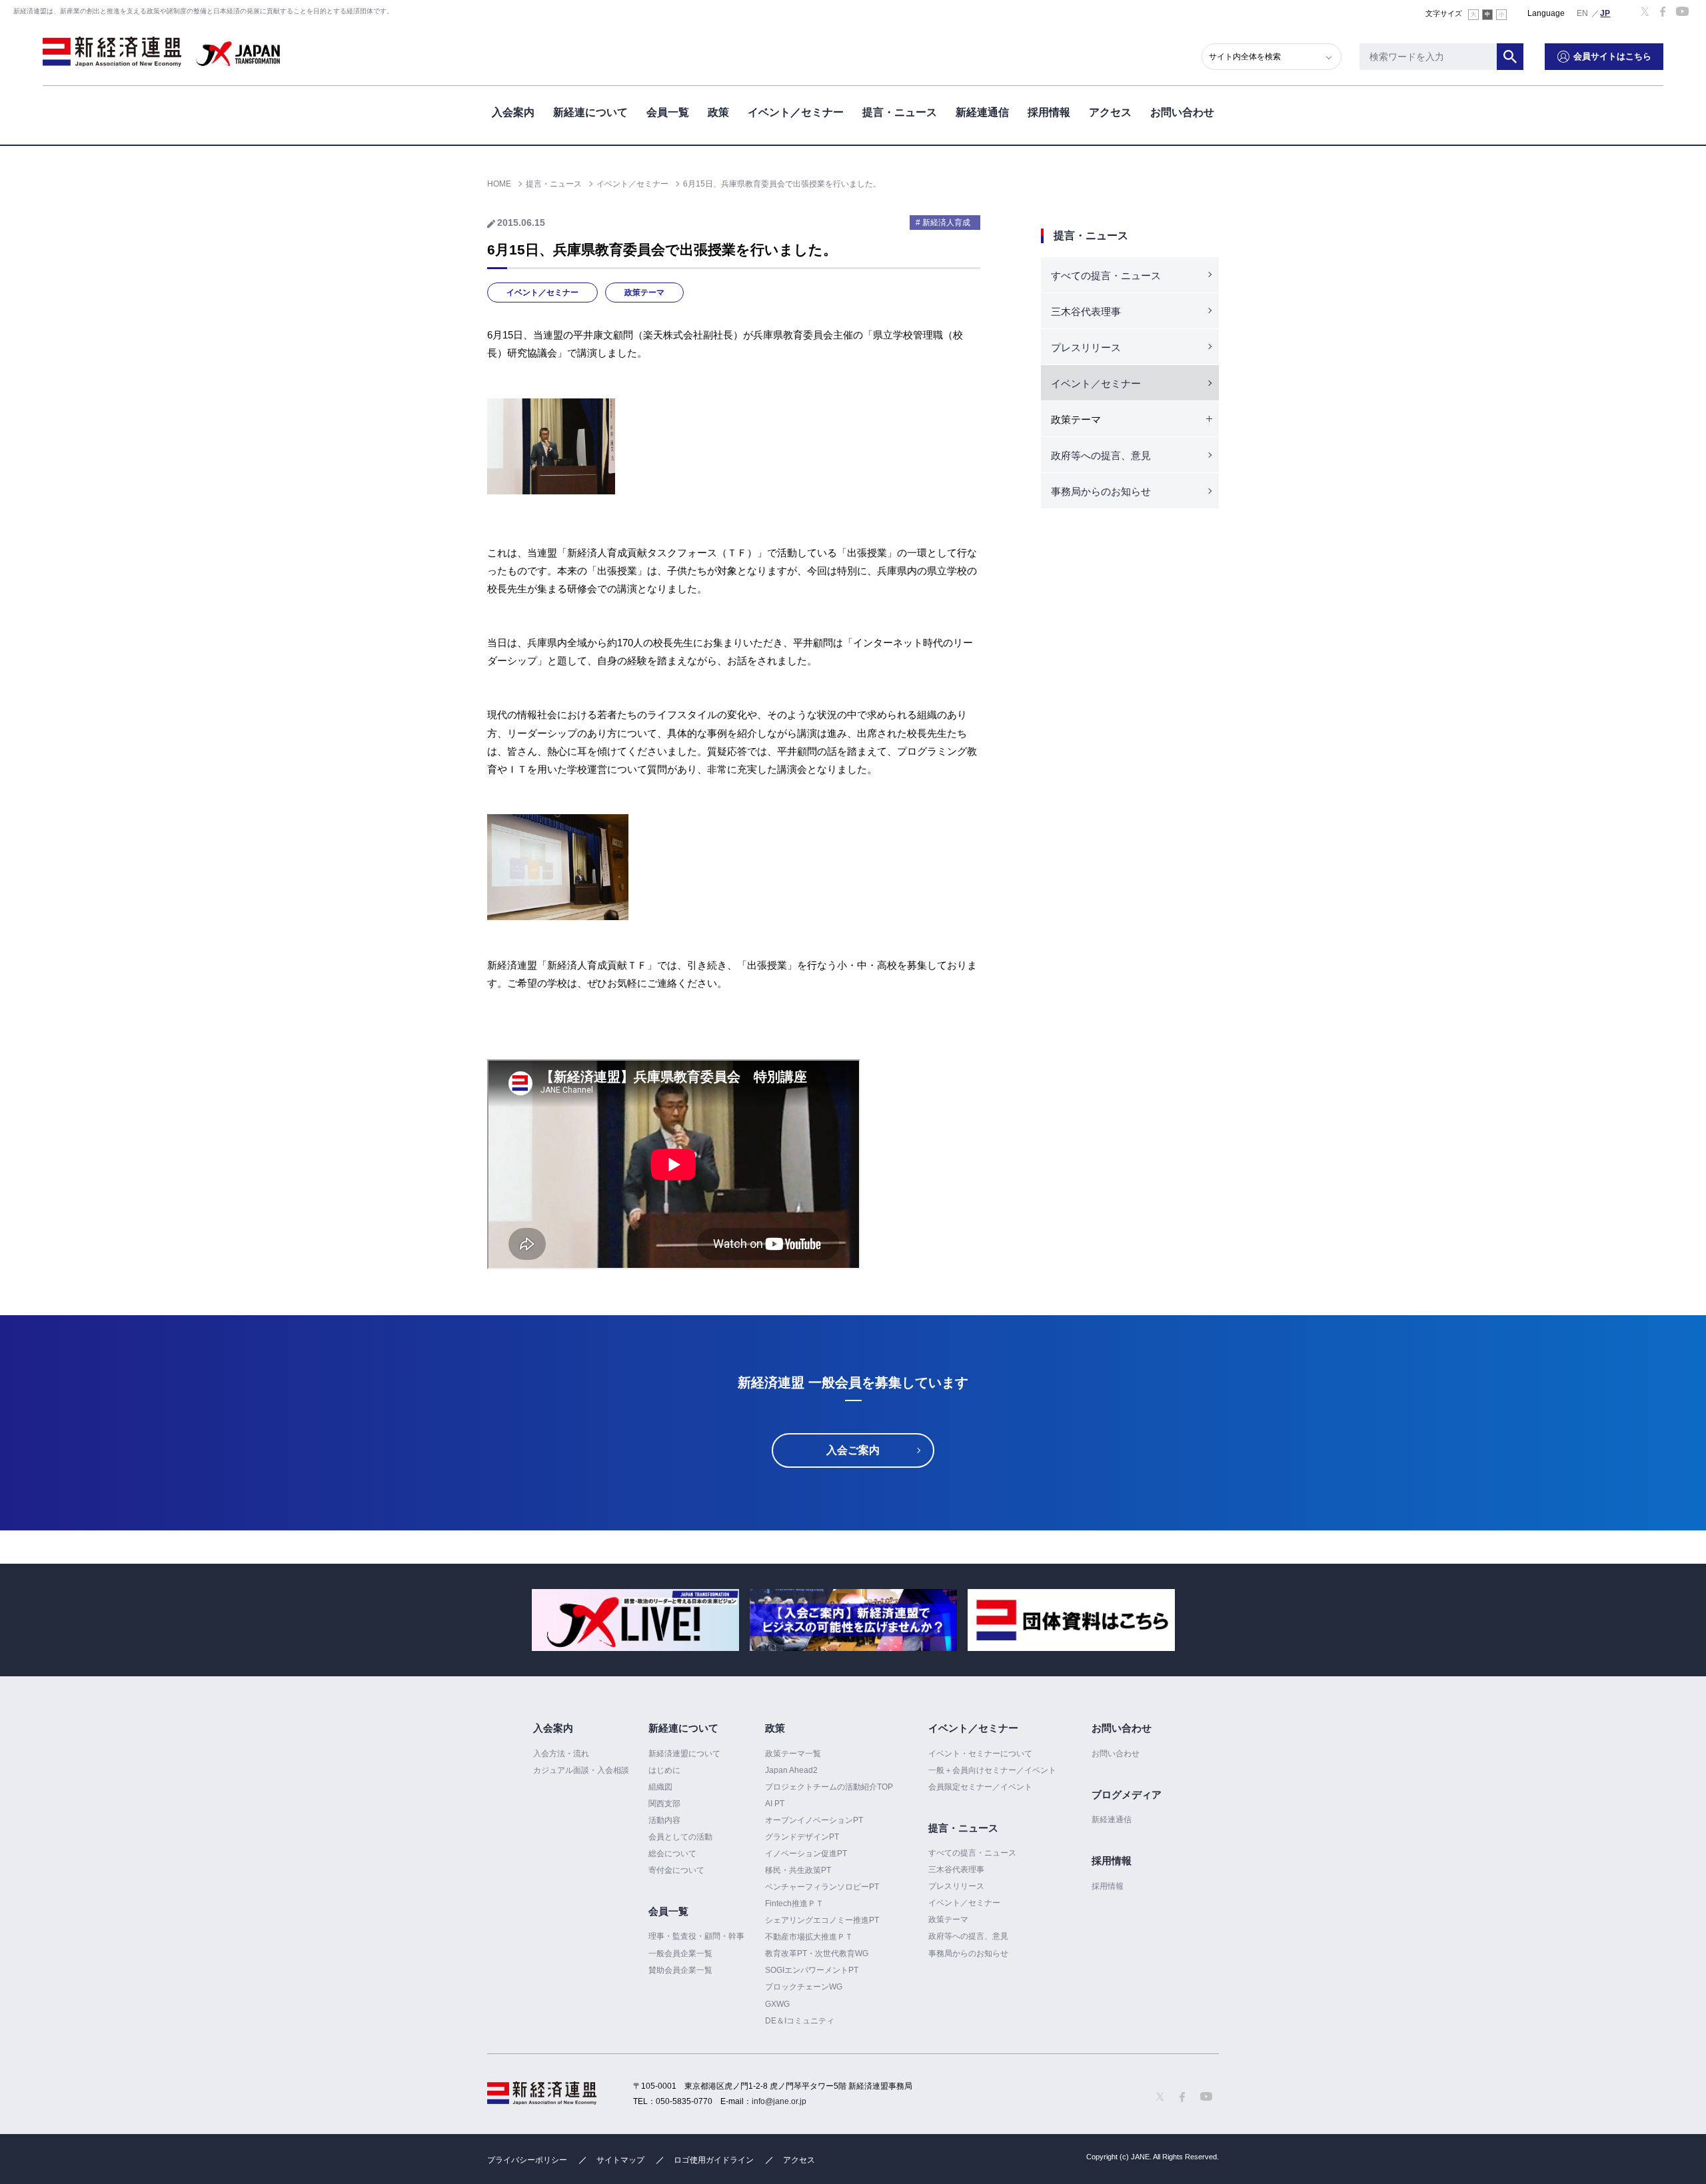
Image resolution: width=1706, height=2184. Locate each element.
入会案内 (513, 112)
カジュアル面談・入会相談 (581, 1770)
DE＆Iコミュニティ (800, 2021)
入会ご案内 (853, 1450)
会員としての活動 (680, 1837)
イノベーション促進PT (806, 1854)
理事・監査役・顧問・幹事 (696, 1936)
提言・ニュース (900, 112)
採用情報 (1049, 112)
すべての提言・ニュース (1106, 275)
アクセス (1110, 112)
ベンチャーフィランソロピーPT (822, 1887)
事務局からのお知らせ (1101, 491)
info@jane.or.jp (779, 2101)
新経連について (590, 112)
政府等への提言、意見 (1101, 455)
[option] (635, 1620)
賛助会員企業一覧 (680, 1970)
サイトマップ (620, 2160)
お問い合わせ (1182, 112)
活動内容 (664, 1820)
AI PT (775, 1804)
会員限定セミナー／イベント (980, 1787)
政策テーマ (644, 292)
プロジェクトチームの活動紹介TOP (829, 1787)
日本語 (1605, 13)
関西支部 (664, 1804)
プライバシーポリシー (527, 2160)
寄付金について (676, 1870)
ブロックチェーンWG (804, 1987)
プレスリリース (1086, 347)
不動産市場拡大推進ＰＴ (809, 1937)
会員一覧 (668, 112)
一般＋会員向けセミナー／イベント (992, 1770)
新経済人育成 (946, 223)
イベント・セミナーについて (980, 1754)
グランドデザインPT (802, 1837)
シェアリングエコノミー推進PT (822, 1920)
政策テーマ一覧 (793, 1754)
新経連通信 (982, 112)
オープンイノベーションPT (814, 1820)
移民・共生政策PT (798, 1870)
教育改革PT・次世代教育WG (817, 1953)
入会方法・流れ (561, 1754)
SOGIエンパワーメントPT (812, 1970)
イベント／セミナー (796, 112)
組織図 (660, 1787)
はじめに (664, 1770)
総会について (672, 1854)
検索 (1510, 57)
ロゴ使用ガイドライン (714, 2160)
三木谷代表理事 (1086, 311)
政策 (718, 112)
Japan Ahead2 (791, 1770)
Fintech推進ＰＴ (794, 1904)
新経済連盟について (684, 1754)
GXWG (777, 2004)
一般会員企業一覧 (680, 1953)
